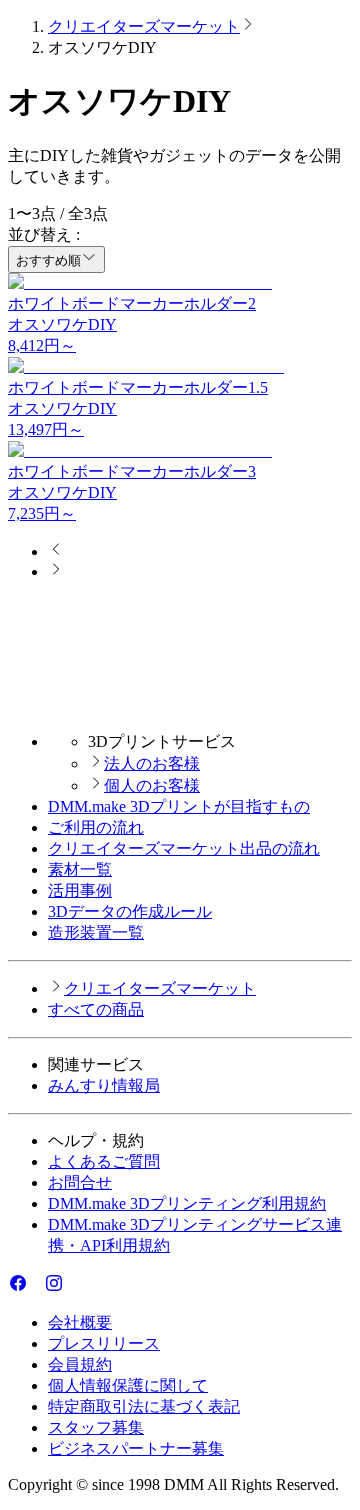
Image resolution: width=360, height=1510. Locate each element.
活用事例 (80, 890)
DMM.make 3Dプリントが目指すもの (179, 806)
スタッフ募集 (96, 1427)
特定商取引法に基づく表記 (144, 1406)
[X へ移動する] (36, 1287)
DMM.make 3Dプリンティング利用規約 (187, 1203)
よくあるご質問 (104, 1161)
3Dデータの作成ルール (130, 911)
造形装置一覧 (96, 932)
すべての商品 (96, 1009)
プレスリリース (104, 1343)
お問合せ (80, 1182)
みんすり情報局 (104, 1085)
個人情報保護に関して (128, 1385)
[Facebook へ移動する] (18, 1287)
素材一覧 (80, 869)
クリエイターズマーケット (144, 26)
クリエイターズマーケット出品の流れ (184, 848)
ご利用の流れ (96, 827)
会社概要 (80, 1322)
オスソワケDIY (62, 324)
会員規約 (80, 1364)
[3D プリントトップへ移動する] (180, 706)
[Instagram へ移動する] (54, 1287)
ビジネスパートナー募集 (136, 1448)
